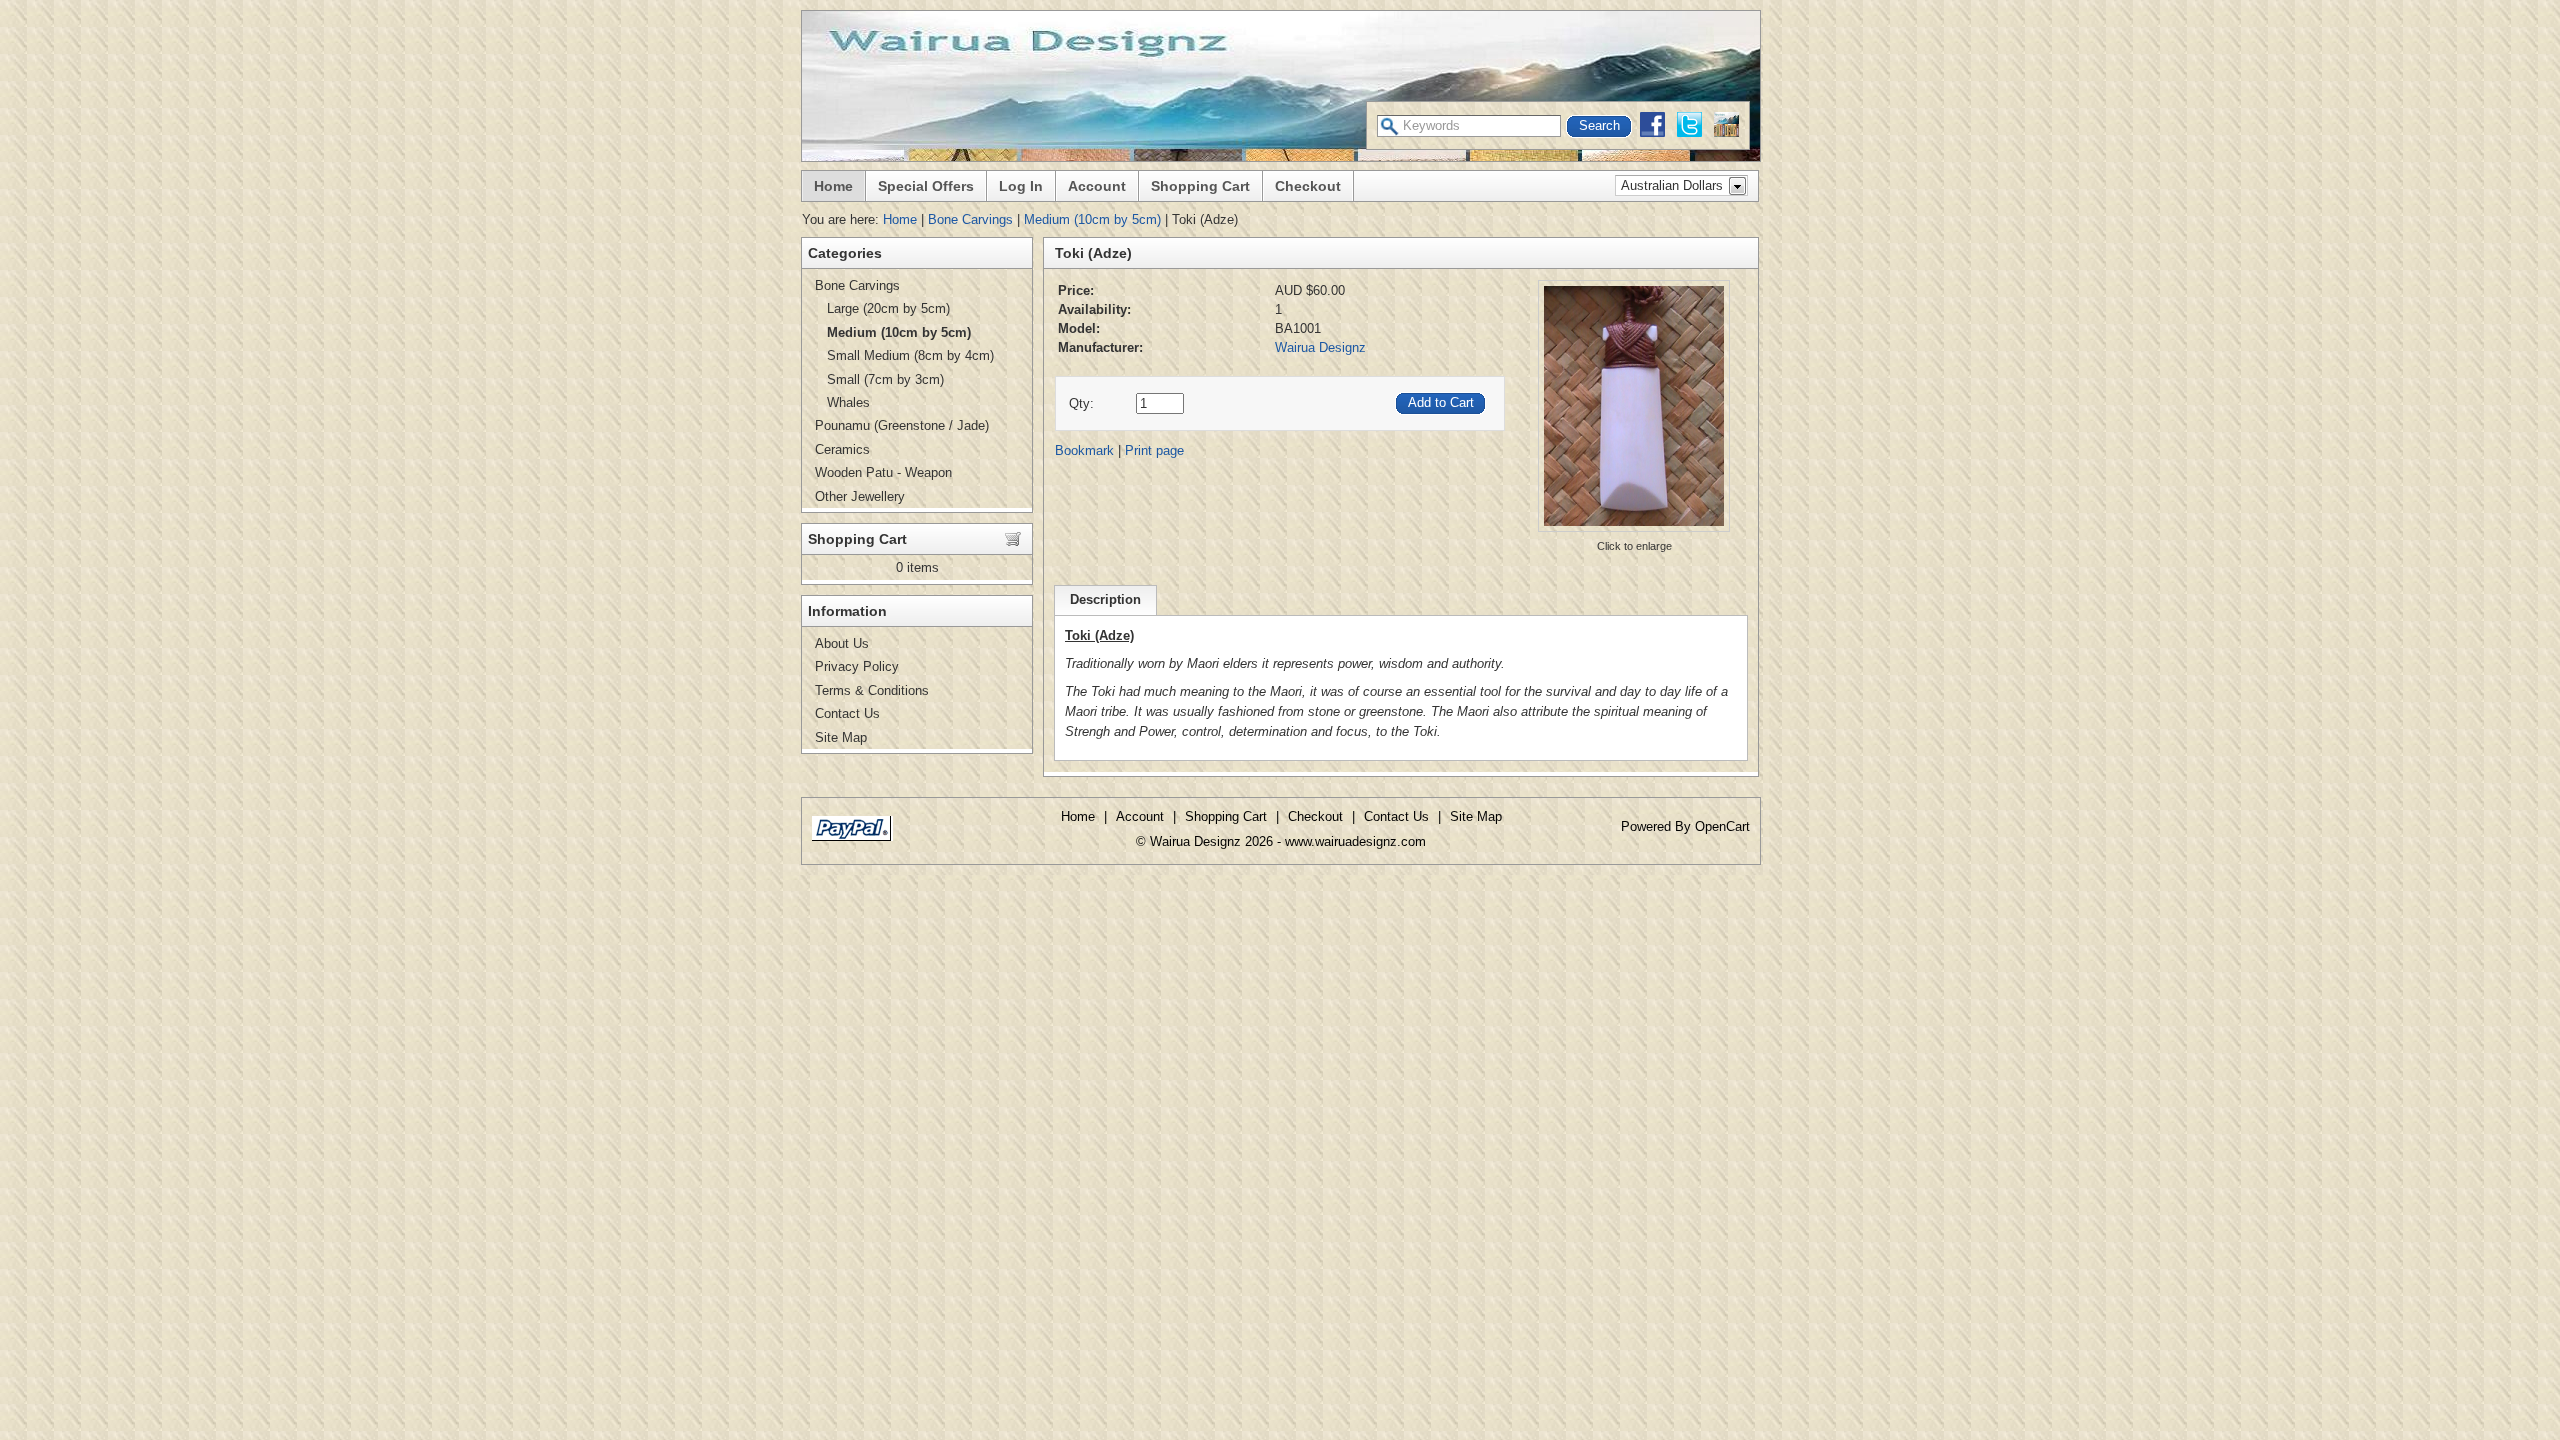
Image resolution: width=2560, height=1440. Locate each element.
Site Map (841, 737)
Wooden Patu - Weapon (883, 472)
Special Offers (926, 186)
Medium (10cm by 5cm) (1092, 219)
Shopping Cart (1200, 186)
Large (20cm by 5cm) (888, 308)
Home (833, 186)
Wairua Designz (1320, 347)
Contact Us (847, 713)
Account (1097, 186)
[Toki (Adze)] (1634, 530)
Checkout (1308, 186)
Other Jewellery (860, 496)
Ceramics (842, 449)
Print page (1154, 450)
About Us (842, 643)
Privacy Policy (857, 666)
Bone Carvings (970, 219)
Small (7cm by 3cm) (885, 379)
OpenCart (1722, 826)
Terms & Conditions (872, 690)
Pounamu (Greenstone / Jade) (902, 425)
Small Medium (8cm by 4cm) (910, 355)
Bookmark (1084, 450)
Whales (848, 402)
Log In (1021, 186)
